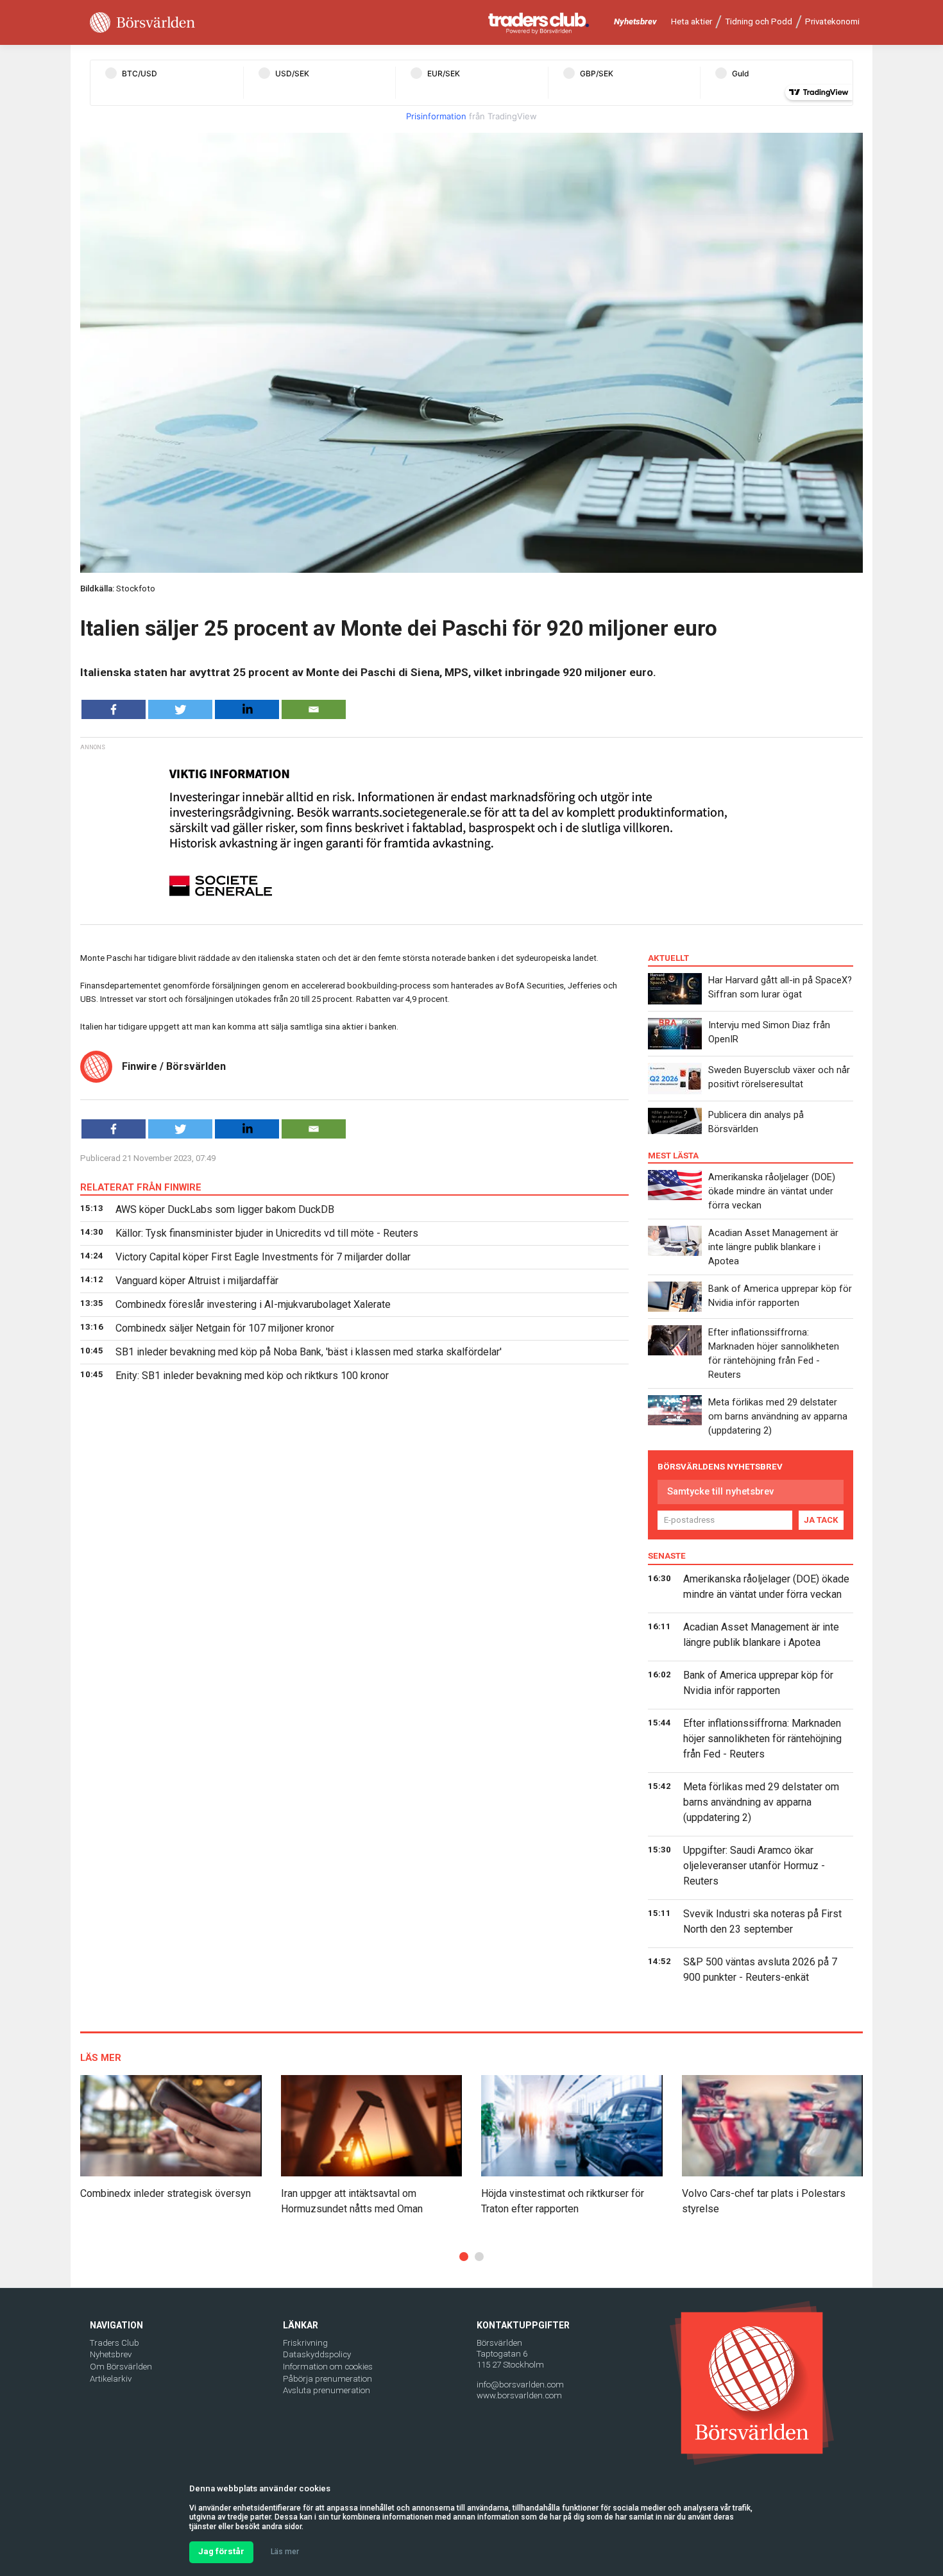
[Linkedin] (247, 709)
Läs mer (285, 2552)
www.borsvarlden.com (519, 2395)
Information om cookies (328, 2367)
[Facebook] (114, 709)
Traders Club (115, 2343)
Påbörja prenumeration (327, 2379)
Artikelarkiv (111, 2379)
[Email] (314, 709)
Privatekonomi (832, 21)
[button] (464, 2257)
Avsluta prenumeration (327, 2390)
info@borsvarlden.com (520, 2385)
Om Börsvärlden (121, 2367)
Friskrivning (305, 2343)
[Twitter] (180, 709)
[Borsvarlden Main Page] (142, 23)
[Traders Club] (539, 23)
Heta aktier (692, 21)
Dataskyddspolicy (317, 2354)
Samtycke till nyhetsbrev (720, 1491)
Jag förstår (221, 2551)
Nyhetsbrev (635, 21)
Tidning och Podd (759, 21)
